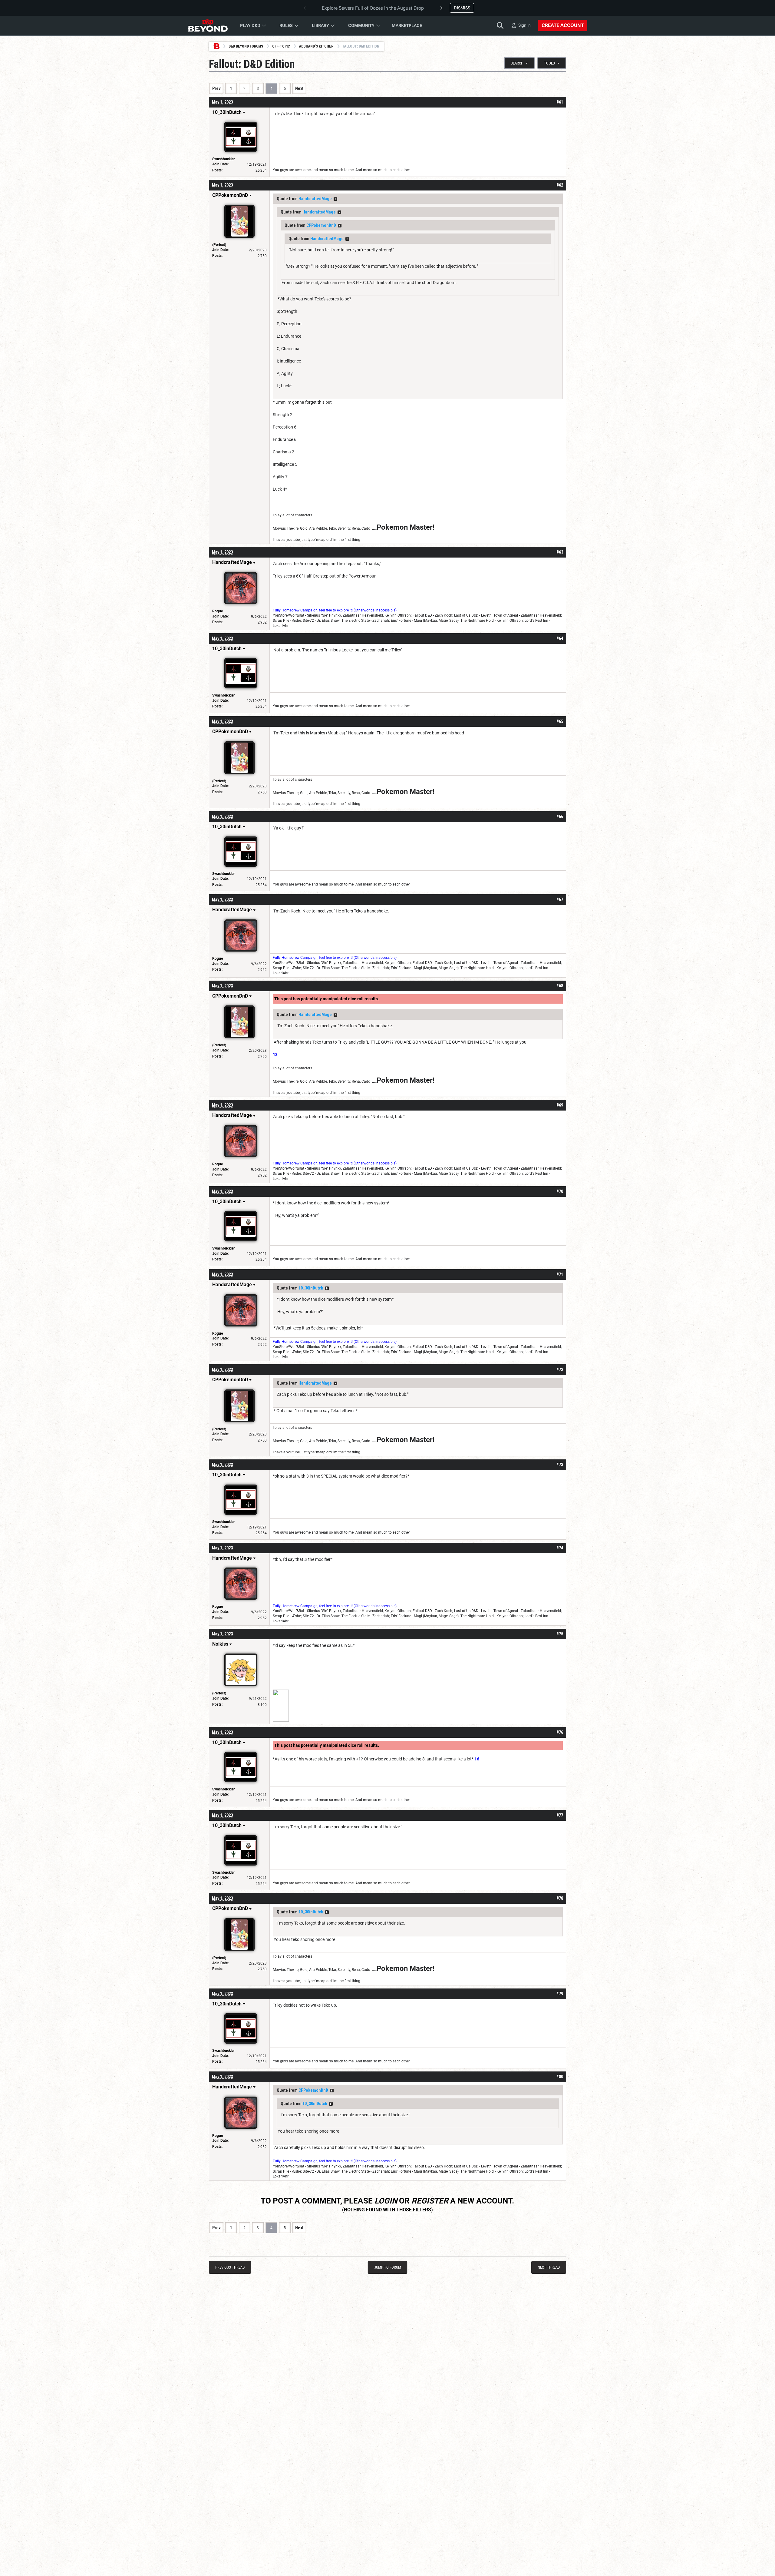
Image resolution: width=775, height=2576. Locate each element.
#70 (560, 1191)
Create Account (563, 25)
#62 (560, 185)
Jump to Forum (388, 2267)
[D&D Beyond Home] (208, 25)
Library (320, 25)
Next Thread (549, 2267)
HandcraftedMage (315, 199)
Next (299, 88)
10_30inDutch (311, 1288)
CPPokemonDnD (321, 225)
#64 (560, 638)
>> (335, 199)
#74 (560, 1548)
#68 (560, 986)
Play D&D (250, 25)
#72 (560, 1369)
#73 (560, 1465)
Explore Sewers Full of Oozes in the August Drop (373, 8)
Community (361, 25)
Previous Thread (230, 2267)
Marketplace (407, 25)
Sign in (524, 25)
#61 (560, 102)
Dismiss (462, 8)
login (386, 2201)
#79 (560, 1994)
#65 (560, 721)
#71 (560, 1274)
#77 (560, 1815)
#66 (560, 816)
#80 (560, 2077)
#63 (560, 552)
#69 (560, 1105)
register (430, 2201)
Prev (216, 88)
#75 (560, 1634)
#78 (560, 1898)
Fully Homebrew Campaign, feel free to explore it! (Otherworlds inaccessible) (335, 610)
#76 (560, 1732)
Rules (286, 25)
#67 (560, 899)
